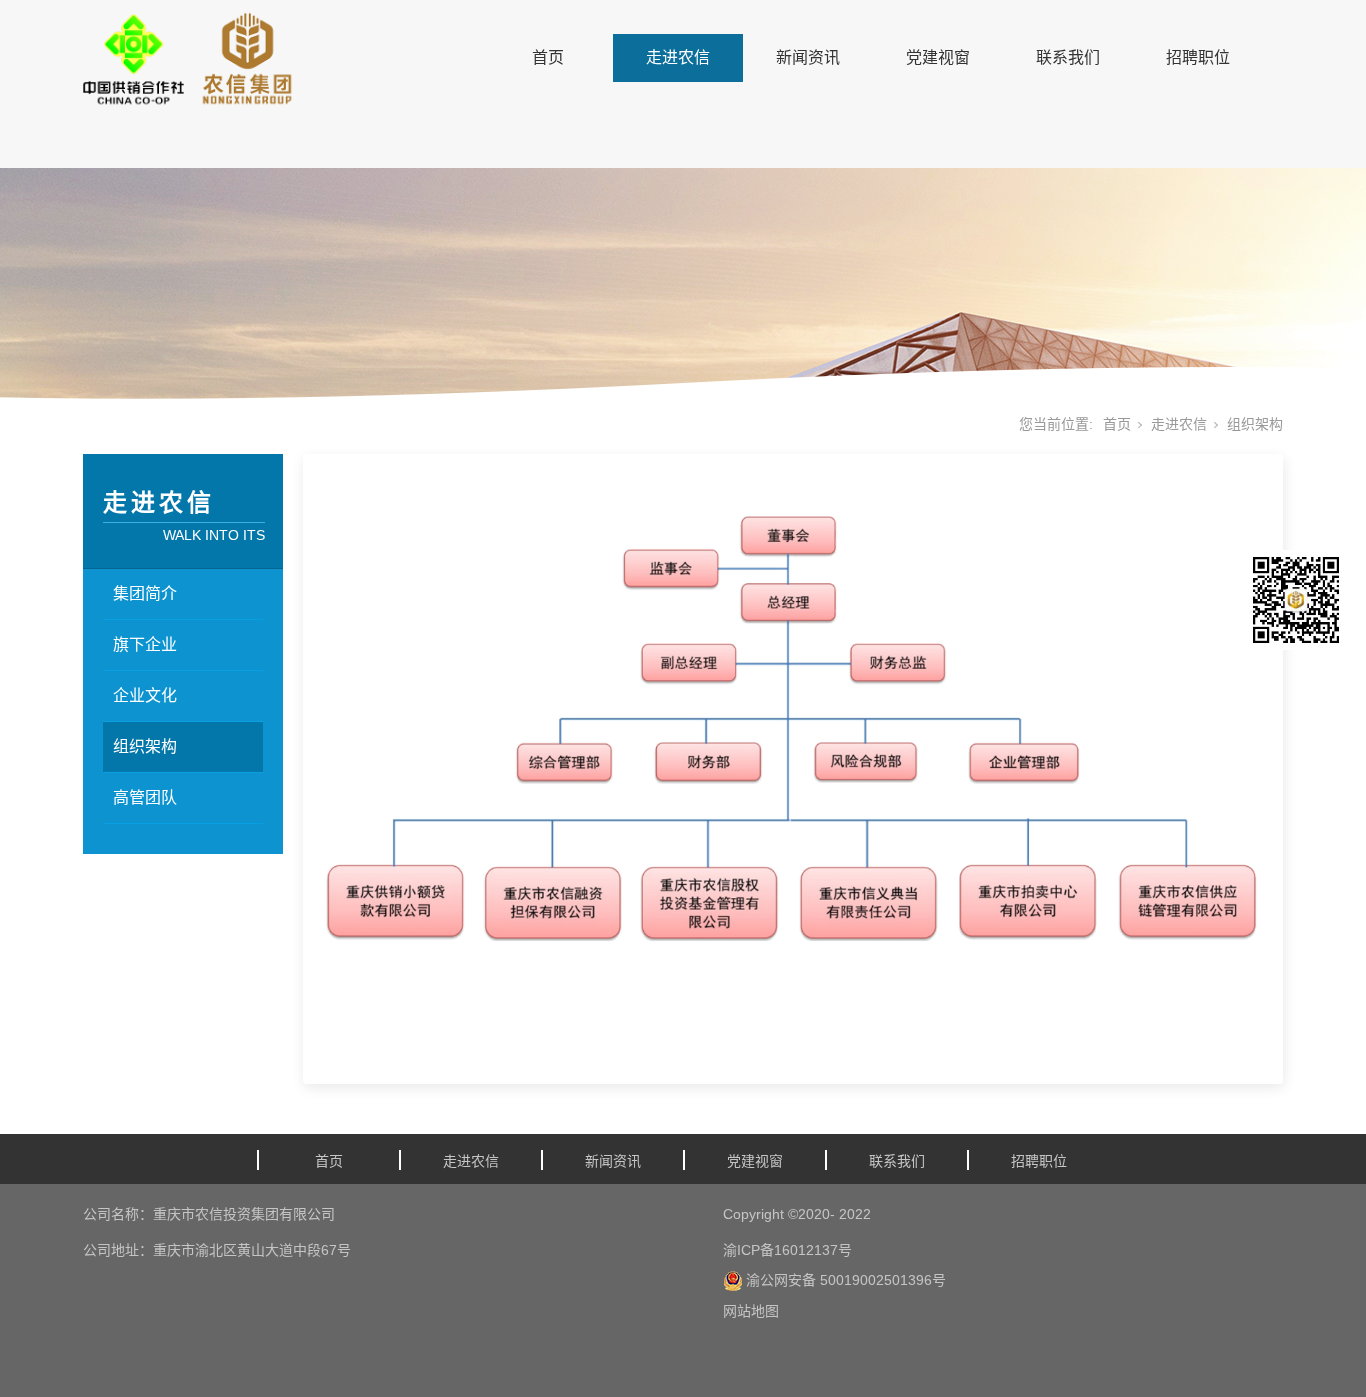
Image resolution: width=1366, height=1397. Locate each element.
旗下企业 (145, 644)
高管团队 (145, 797)
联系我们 (1068, 57)
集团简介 (145, 593)
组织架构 (145, 746)
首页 (548, 57)
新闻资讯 (808, 57)
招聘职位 (1198, 57)
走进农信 (678, 57)
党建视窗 (938, 57)
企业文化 (145, 695)
